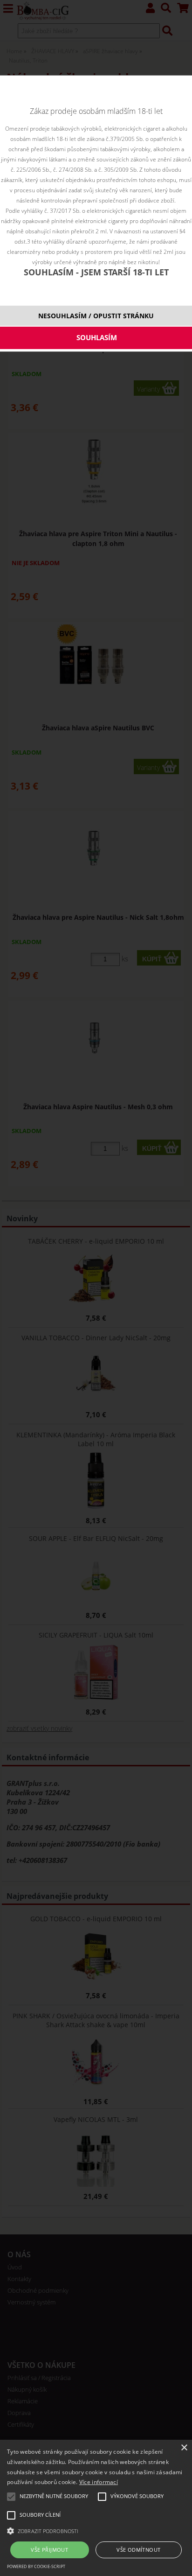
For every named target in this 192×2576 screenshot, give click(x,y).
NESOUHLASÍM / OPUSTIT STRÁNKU (96, 316)
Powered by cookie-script (36, 2566)
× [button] (184, 2448)
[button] (96, 2530)
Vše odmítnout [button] (138, 2550)
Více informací (99, 2482)
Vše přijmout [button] (49, 2550)
